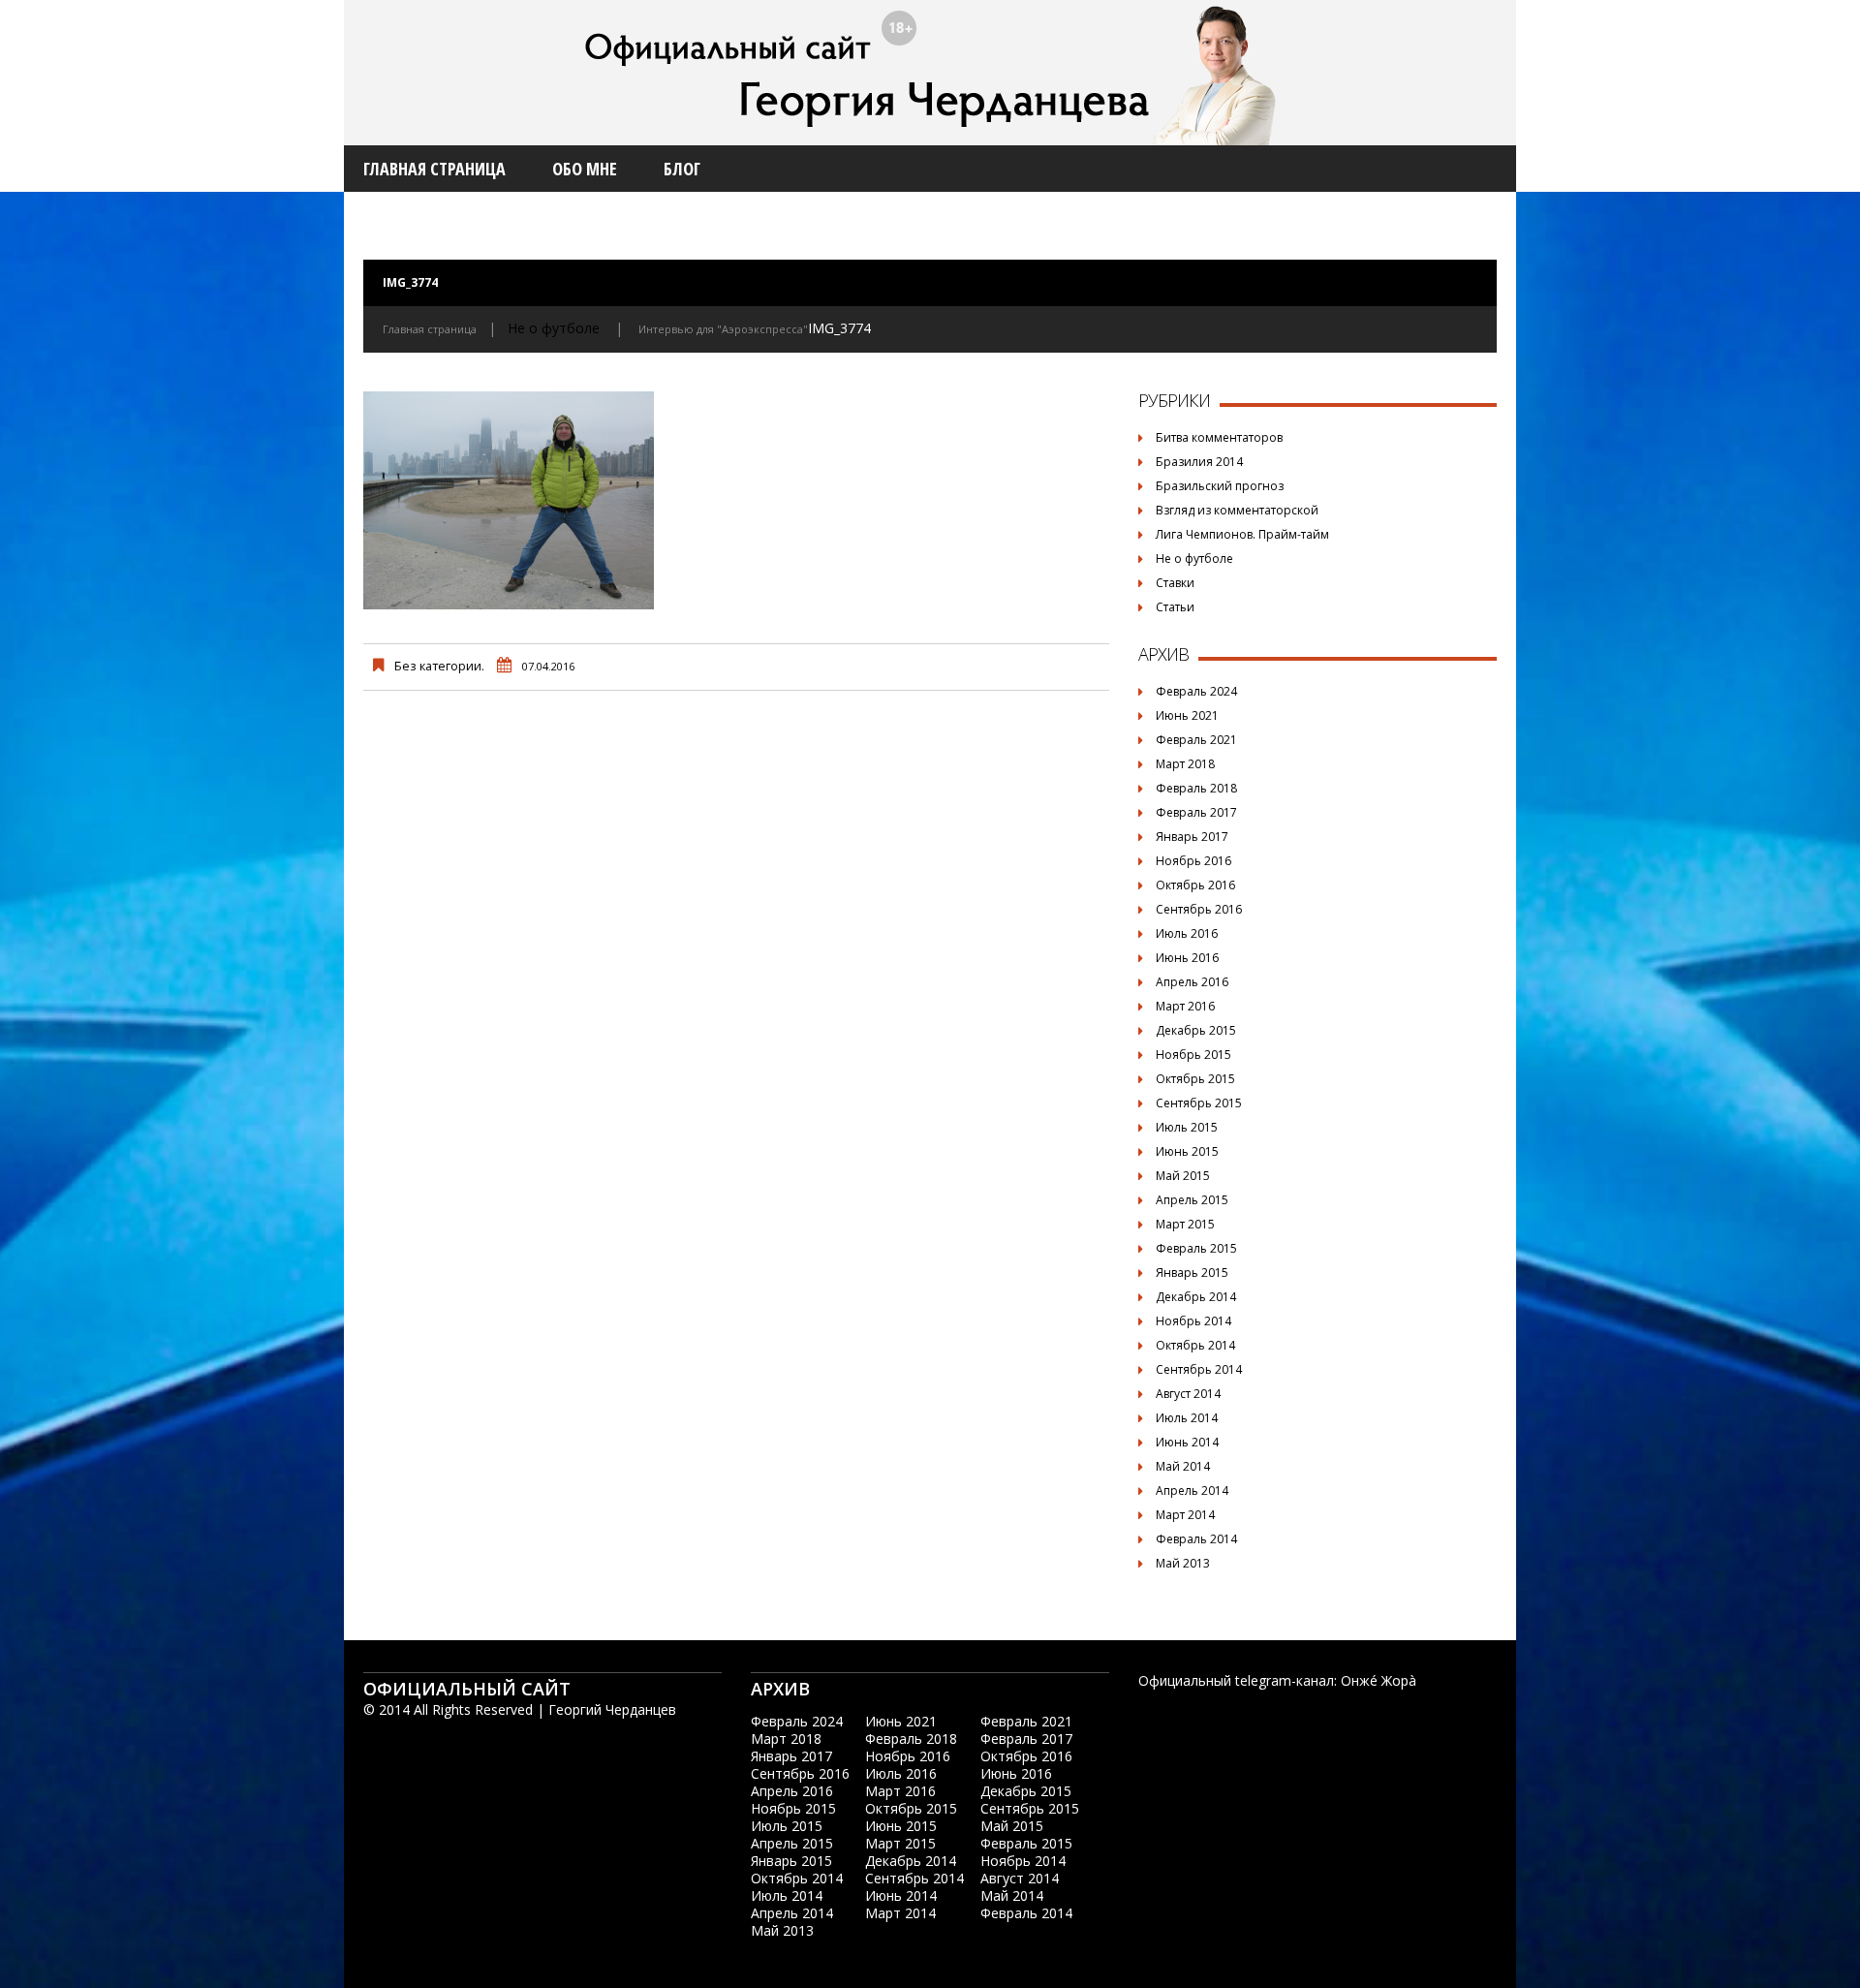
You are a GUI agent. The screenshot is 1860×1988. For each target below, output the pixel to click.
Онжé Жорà (1379, 1680)
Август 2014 (1188, 1394)
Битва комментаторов (1219, 437)
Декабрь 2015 (1196, 1030)
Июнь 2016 (1187, 958)
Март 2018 (1185, 764)
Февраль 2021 (1196, 740)
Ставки (1175, 583)
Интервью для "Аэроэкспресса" (723, 329)
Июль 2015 (1187, 1127)
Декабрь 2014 (1196, 1297)
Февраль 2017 (1196, 812)
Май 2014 (1183, 1466)
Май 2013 (1183, 1563)
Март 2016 (1185, 1006)
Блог (682, 169)
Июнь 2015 (1187, 1151)
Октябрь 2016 (1195, 885)
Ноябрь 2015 (1193, 1055)
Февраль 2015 (1196, 1248)
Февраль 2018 (1196, 788)
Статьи (1175, 607)
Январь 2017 (1192, 837)
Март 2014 (1185, 1515)
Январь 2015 (1192, 1273)
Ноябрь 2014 (1193, 1321)
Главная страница (434, 169)
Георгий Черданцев (612, 1709)
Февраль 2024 (1196, 691)
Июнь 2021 (1187, 715)
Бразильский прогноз (1220, 486)
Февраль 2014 (1196, 1539)
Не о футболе (554, 328)
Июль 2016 (1187, 933)
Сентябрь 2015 (1199, 1103)
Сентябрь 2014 (1199, 1369)
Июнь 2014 (1187, 1442)
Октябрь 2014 (1195, 1345)
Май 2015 (1183, 1176)
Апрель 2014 (1192, 1491)
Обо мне (585, 169)
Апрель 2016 (1192, 982)
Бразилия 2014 (1199, 462)
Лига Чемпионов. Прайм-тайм (1242, 534)
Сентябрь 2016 (1199, 909)
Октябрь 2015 (1195, 1079)
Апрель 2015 (1192, 1200)
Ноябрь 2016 (1193, 861)
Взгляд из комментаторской (1237, 510)
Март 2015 (1185, 1224)
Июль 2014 (1187, 1418)
